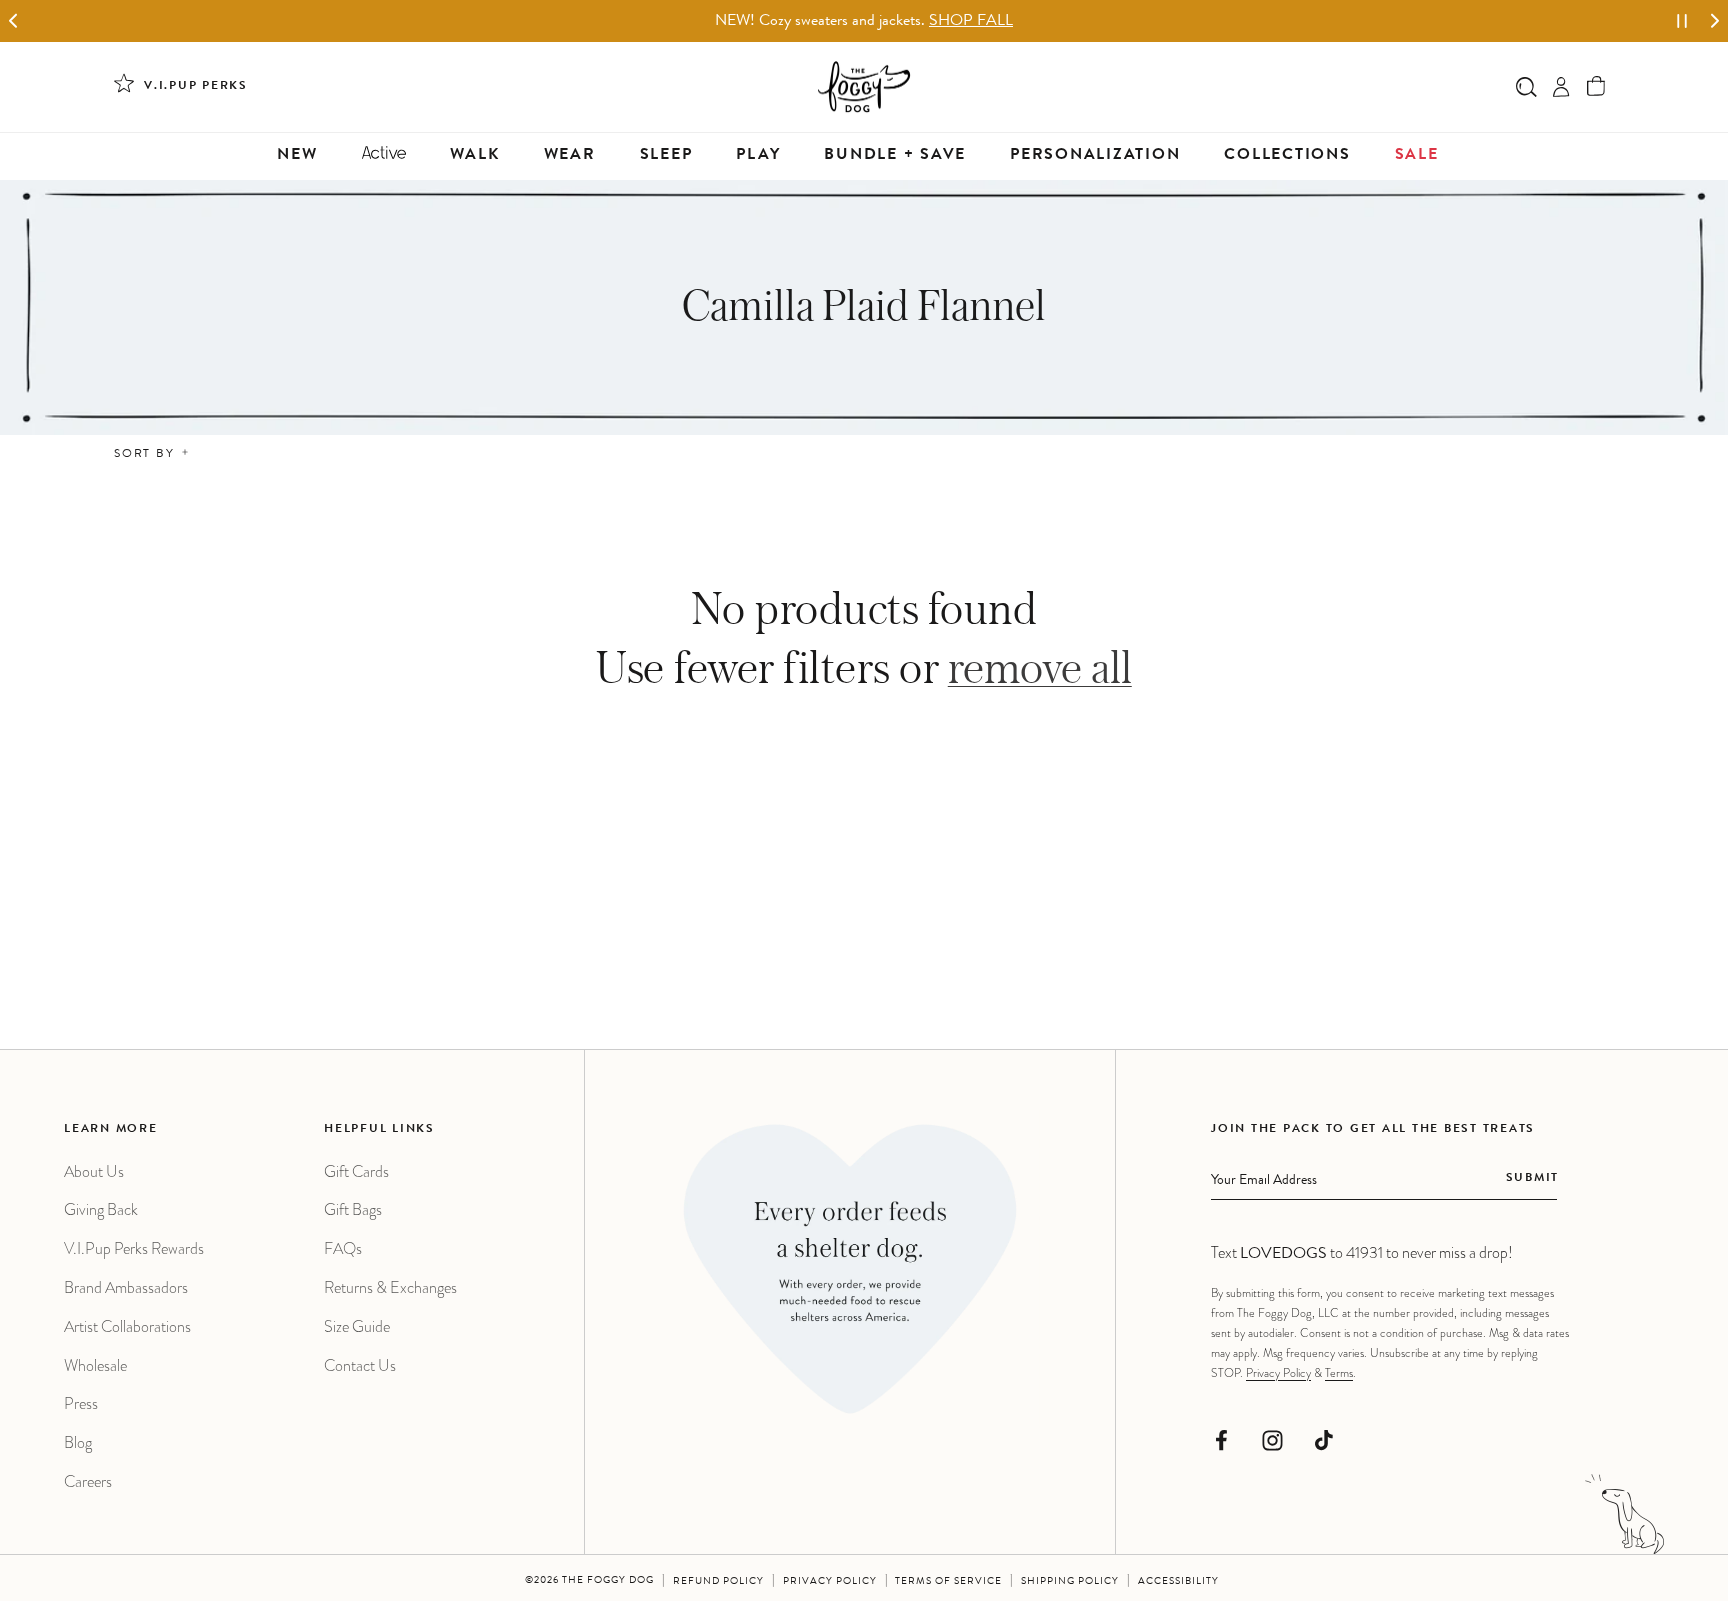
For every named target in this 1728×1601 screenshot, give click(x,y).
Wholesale (95, 1365)
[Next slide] (1714, 21)
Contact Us (360, 1365)
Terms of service (948, 1582)
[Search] (1526, 86)
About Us (94, 1171)
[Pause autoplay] (1682, 21)
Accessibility (1178, 1582)
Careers (88, 1481)
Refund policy (718, 1582)
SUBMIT (1532, 1179)
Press (81, 1403)
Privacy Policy (1278, 1373)
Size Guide (357, 1326)
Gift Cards (356, 1171)
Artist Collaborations (127, 1326)
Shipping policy (1070, 1582)
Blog (78, 1442)
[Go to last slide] (13, 21)
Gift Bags (353, 1209)
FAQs (343, 1248)
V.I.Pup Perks (196, 87)
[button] (1596, 86)
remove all (1040, 666)
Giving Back (101, 1209)
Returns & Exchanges (390, 1287)
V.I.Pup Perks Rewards (134, 1248)
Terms (1339, 1373)
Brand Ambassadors (126, 1287)
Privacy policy (830, 1582)
